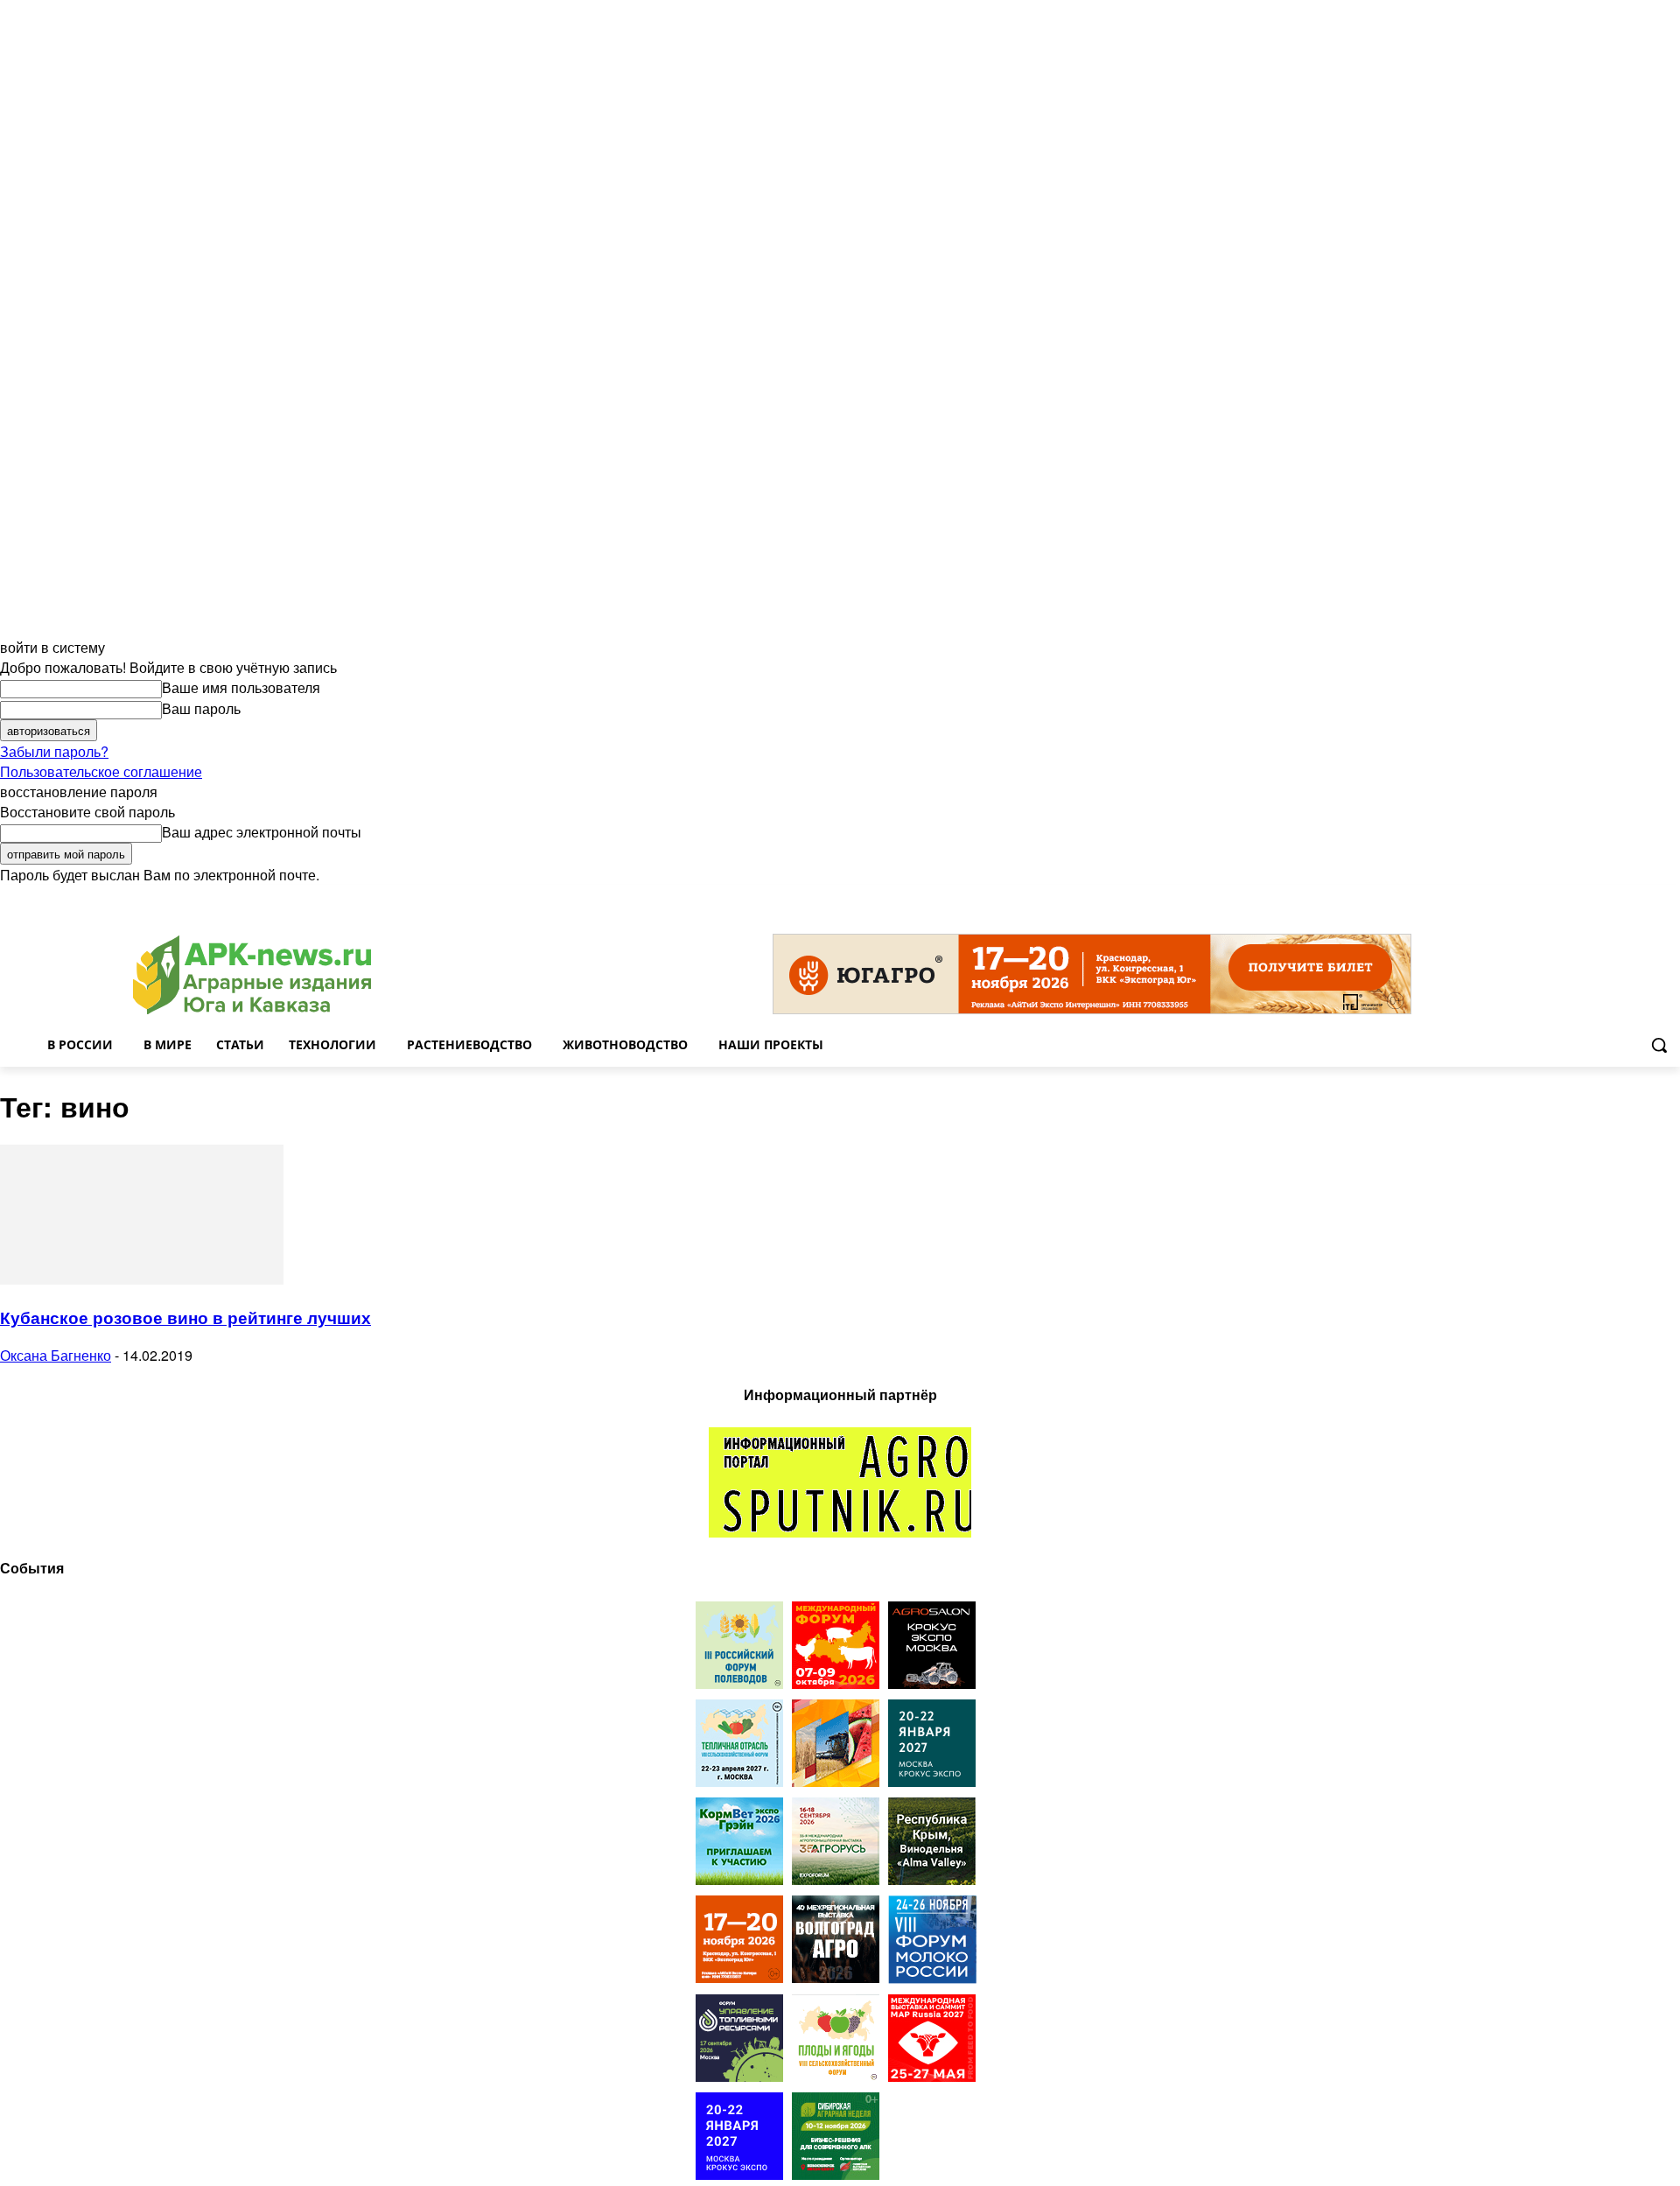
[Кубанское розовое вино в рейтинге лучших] (142, 1279)
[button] (1659, 1045)
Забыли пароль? (54, 751)
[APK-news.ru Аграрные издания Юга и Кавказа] (252, 975)
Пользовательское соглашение (101, 771)
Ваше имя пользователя (241, 687)
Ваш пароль (201, 708)
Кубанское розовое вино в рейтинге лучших (185, 1317)
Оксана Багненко (56, 1355)
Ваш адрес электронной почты (262, 832)
